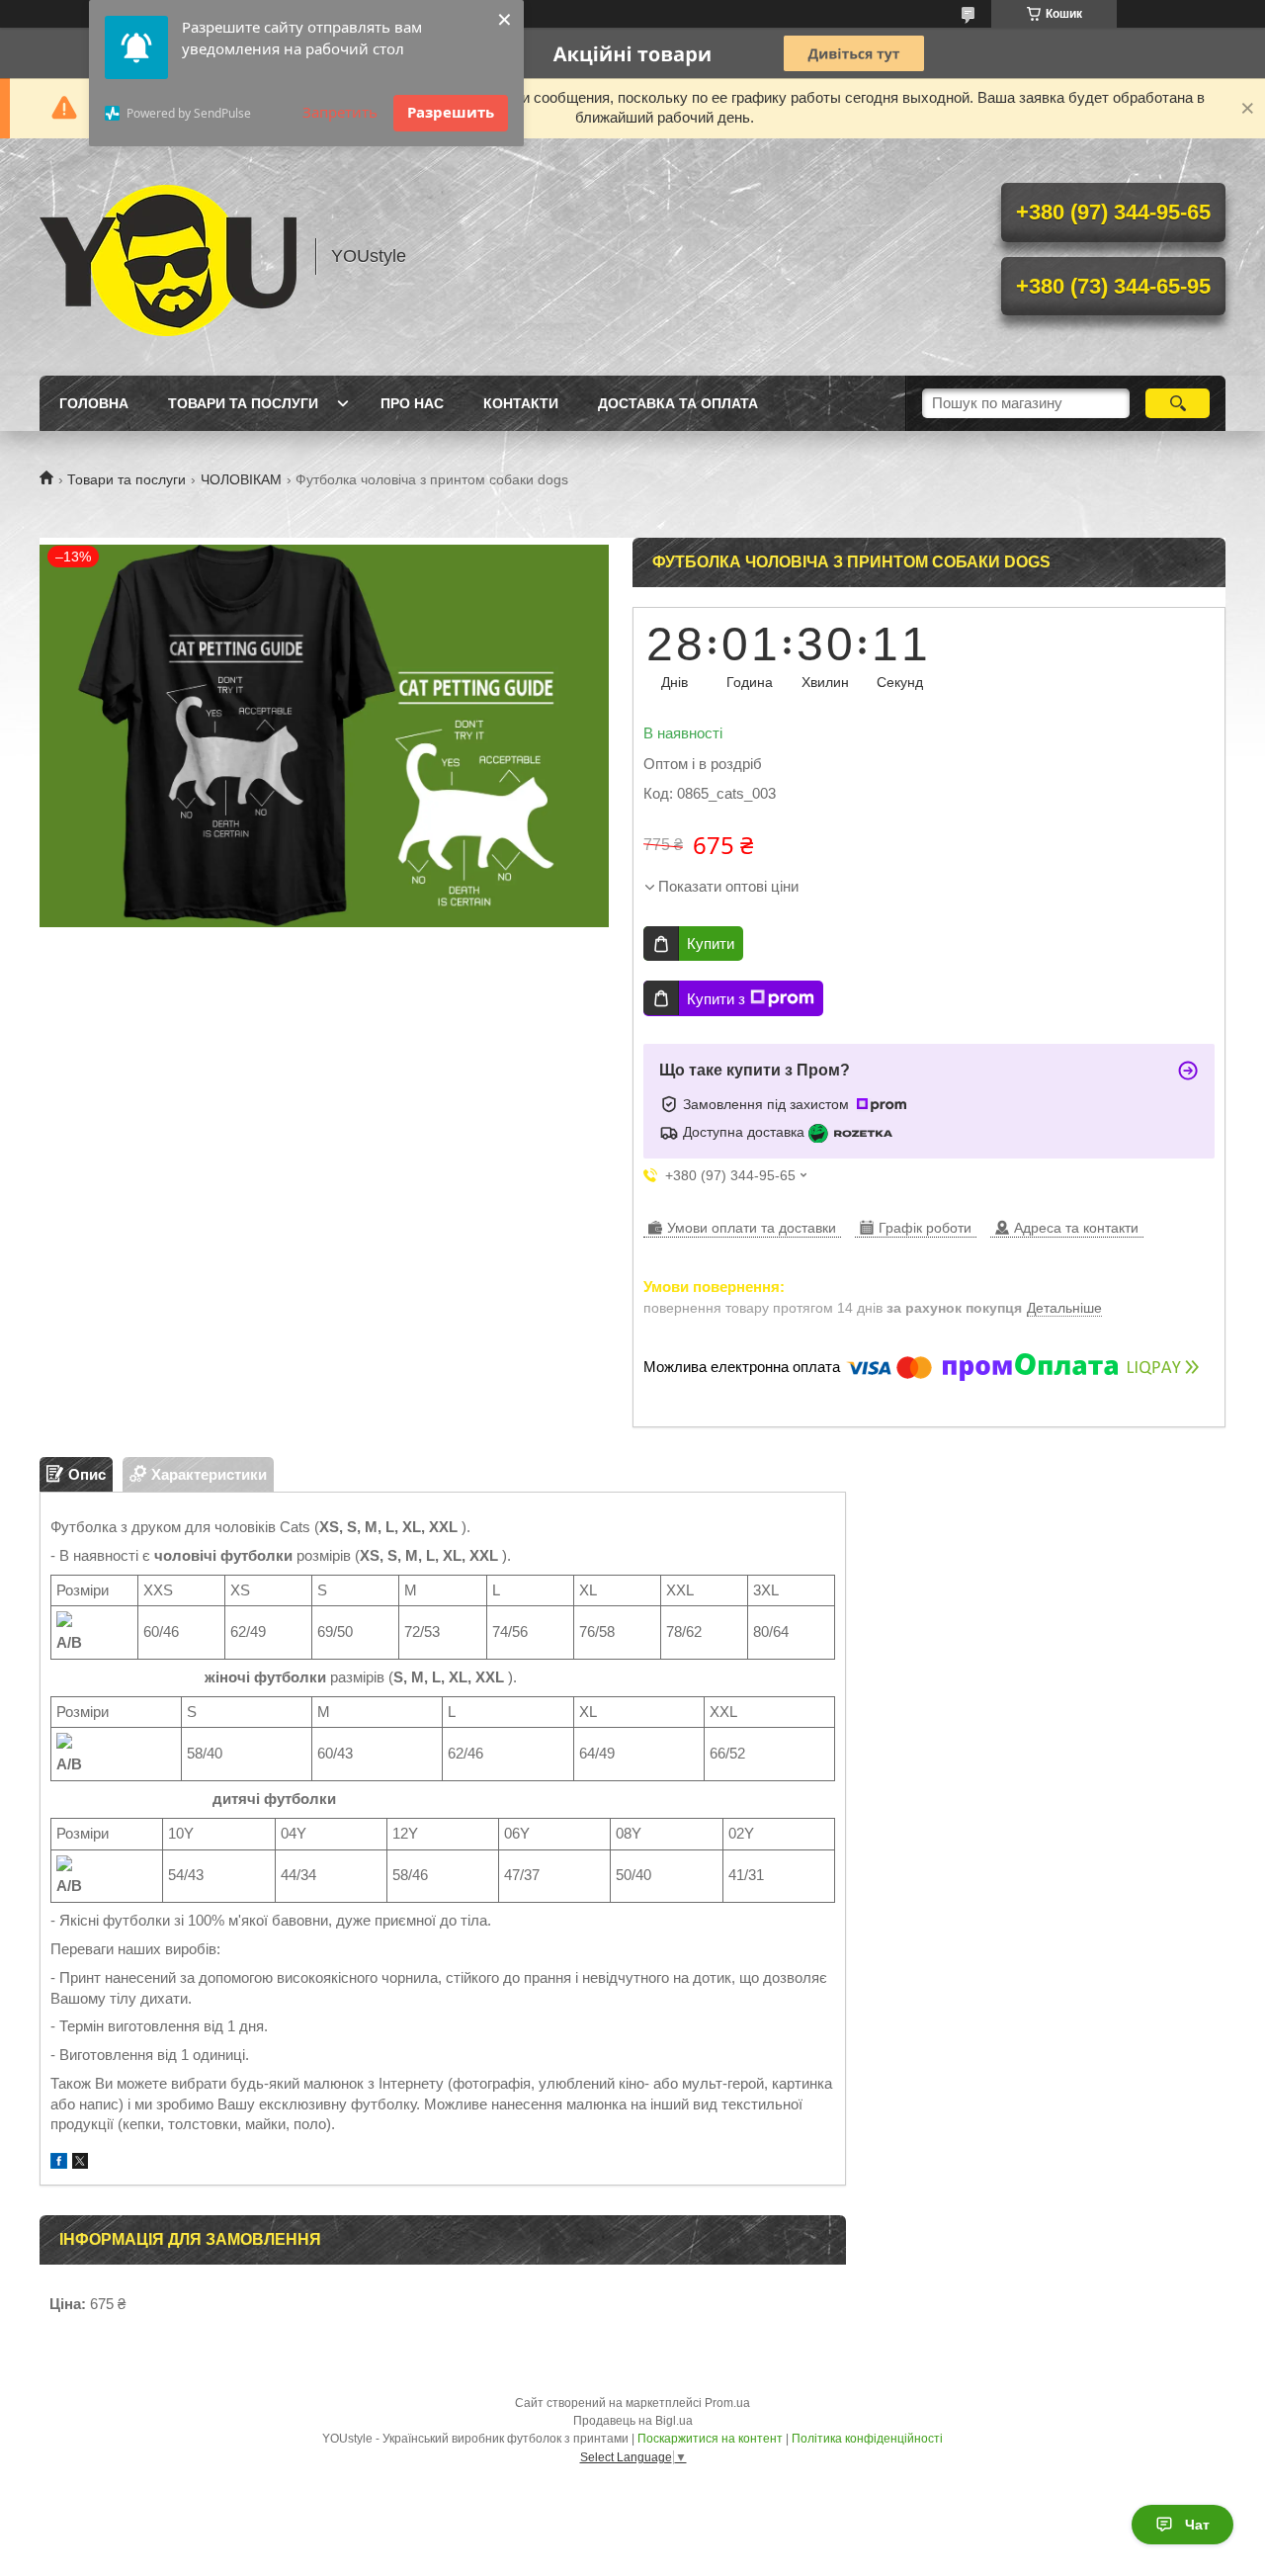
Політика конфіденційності (867, 2439)
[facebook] (59, 2163)
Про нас (412, 403)
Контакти (521, 403)
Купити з (716, 999)
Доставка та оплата (678, 403)
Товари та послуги (243, 403)
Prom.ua (727, 2403)
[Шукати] (1178, 403)
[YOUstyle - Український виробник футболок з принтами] (168, 257)
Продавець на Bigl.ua (633, 2421)
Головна (94, 403)
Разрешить (451, 112)
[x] (80, 2163)
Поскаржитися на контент (710, 2439)
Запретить (340, 112)
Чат (1197, 2525)
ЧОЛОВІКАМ (241, 479)
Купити (711, 944)
